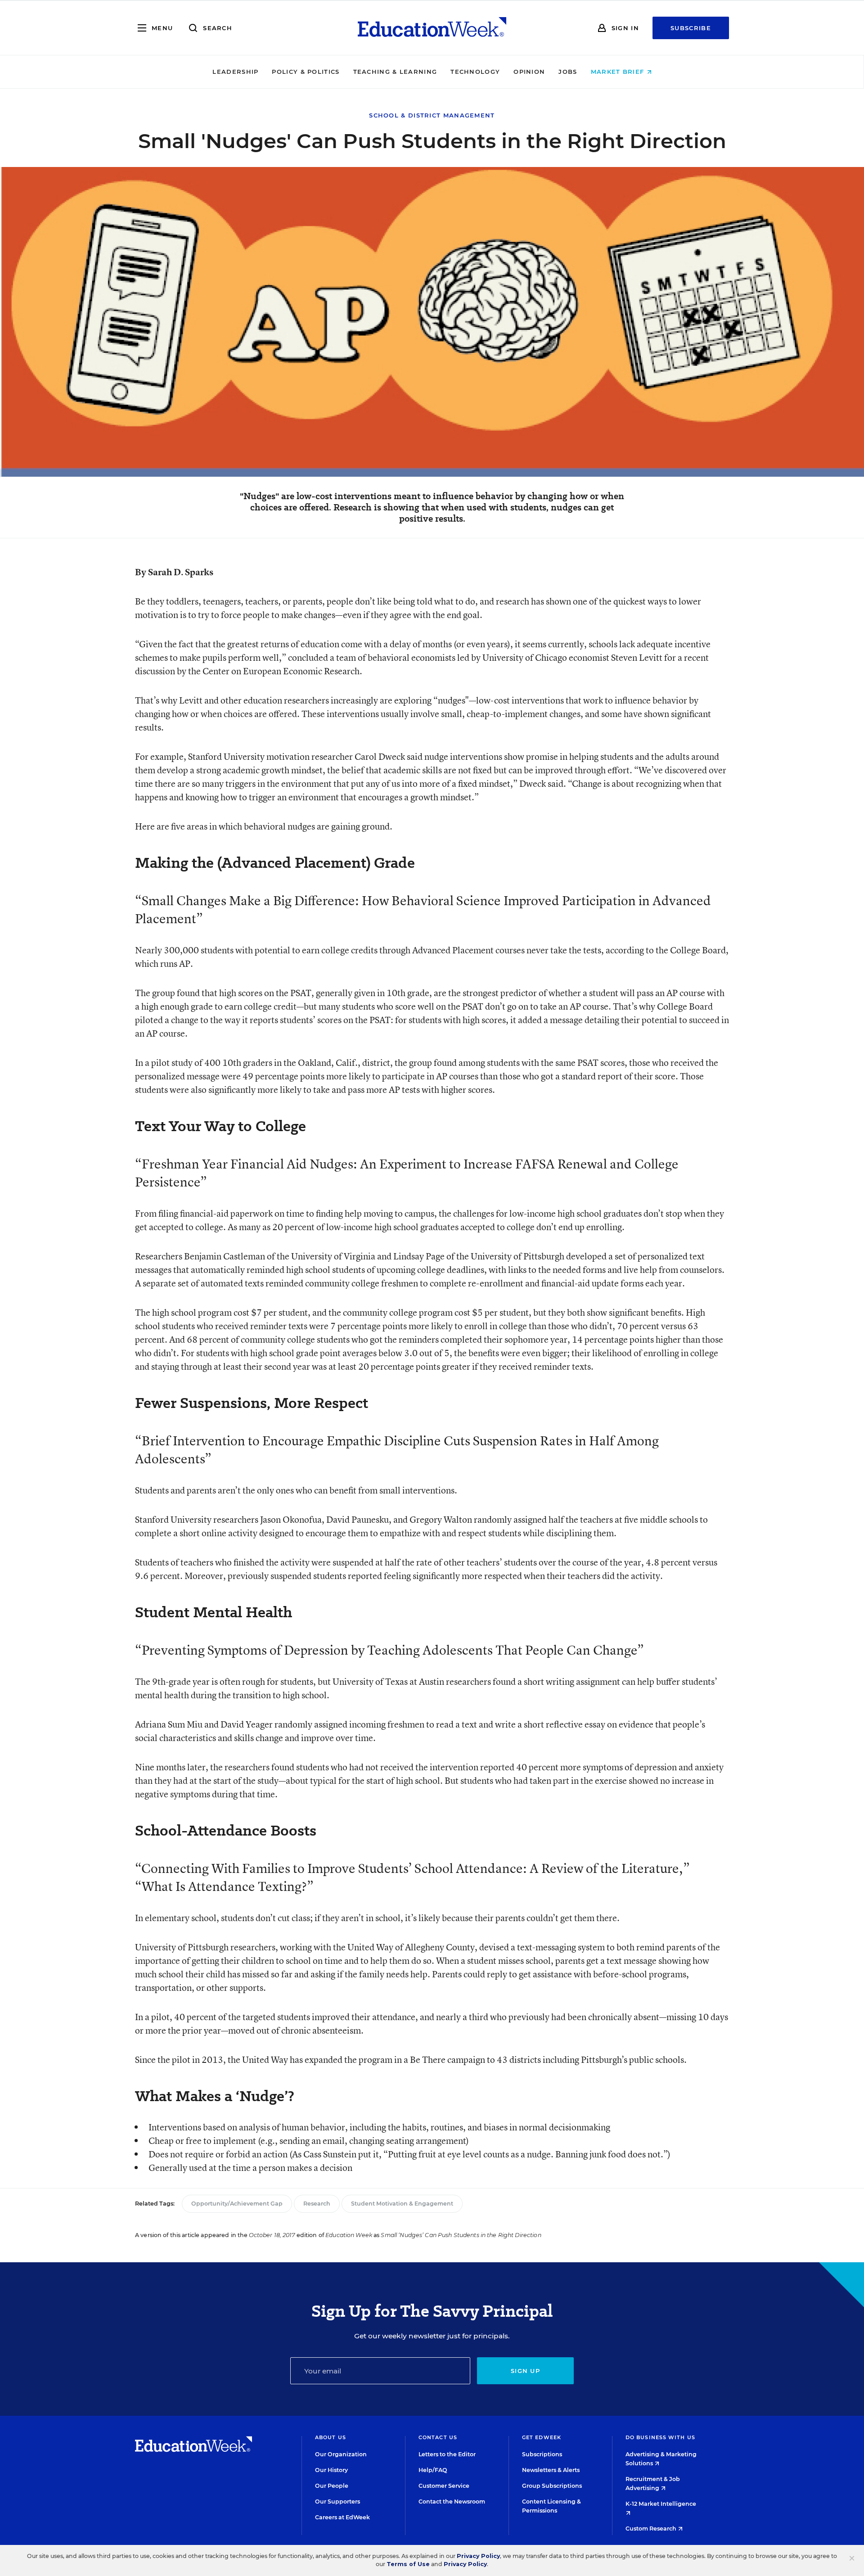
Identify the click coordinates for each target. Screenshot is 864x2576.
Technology (475, 72)
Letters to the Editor (447, 2454)
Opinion (529, 72)
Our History (331, 2470)
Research (317, 2204)
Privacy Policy (478, 2556)
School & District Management (432, 115)
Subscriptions (542, 2454)
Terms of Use (408, 2564)
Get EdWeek (542, 2437)
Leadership (235, 72)
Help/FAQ (433, 2470)
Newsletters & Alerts (551, 2470)
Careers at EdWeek (342, 2517)
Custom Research (652, 2529)
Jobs (568, 72)
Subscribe (691, 28)
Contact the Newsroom (452, 2502)
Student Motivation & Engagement (402, 2204)
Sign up (525, 2371)
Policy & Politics (306, 72)
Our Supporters (337, 2502)
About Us (331, 2437)
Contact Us (438, 2437)
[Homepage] (432, 28)
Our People (332, 2486)
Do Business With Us (660, 2437)
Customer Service (444, 2486)
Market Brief (619, 72)
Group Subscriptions (552, 2486)
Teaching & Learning (395, 72)
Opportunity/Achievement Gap (237, 2204)
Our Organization (341, 2454)
